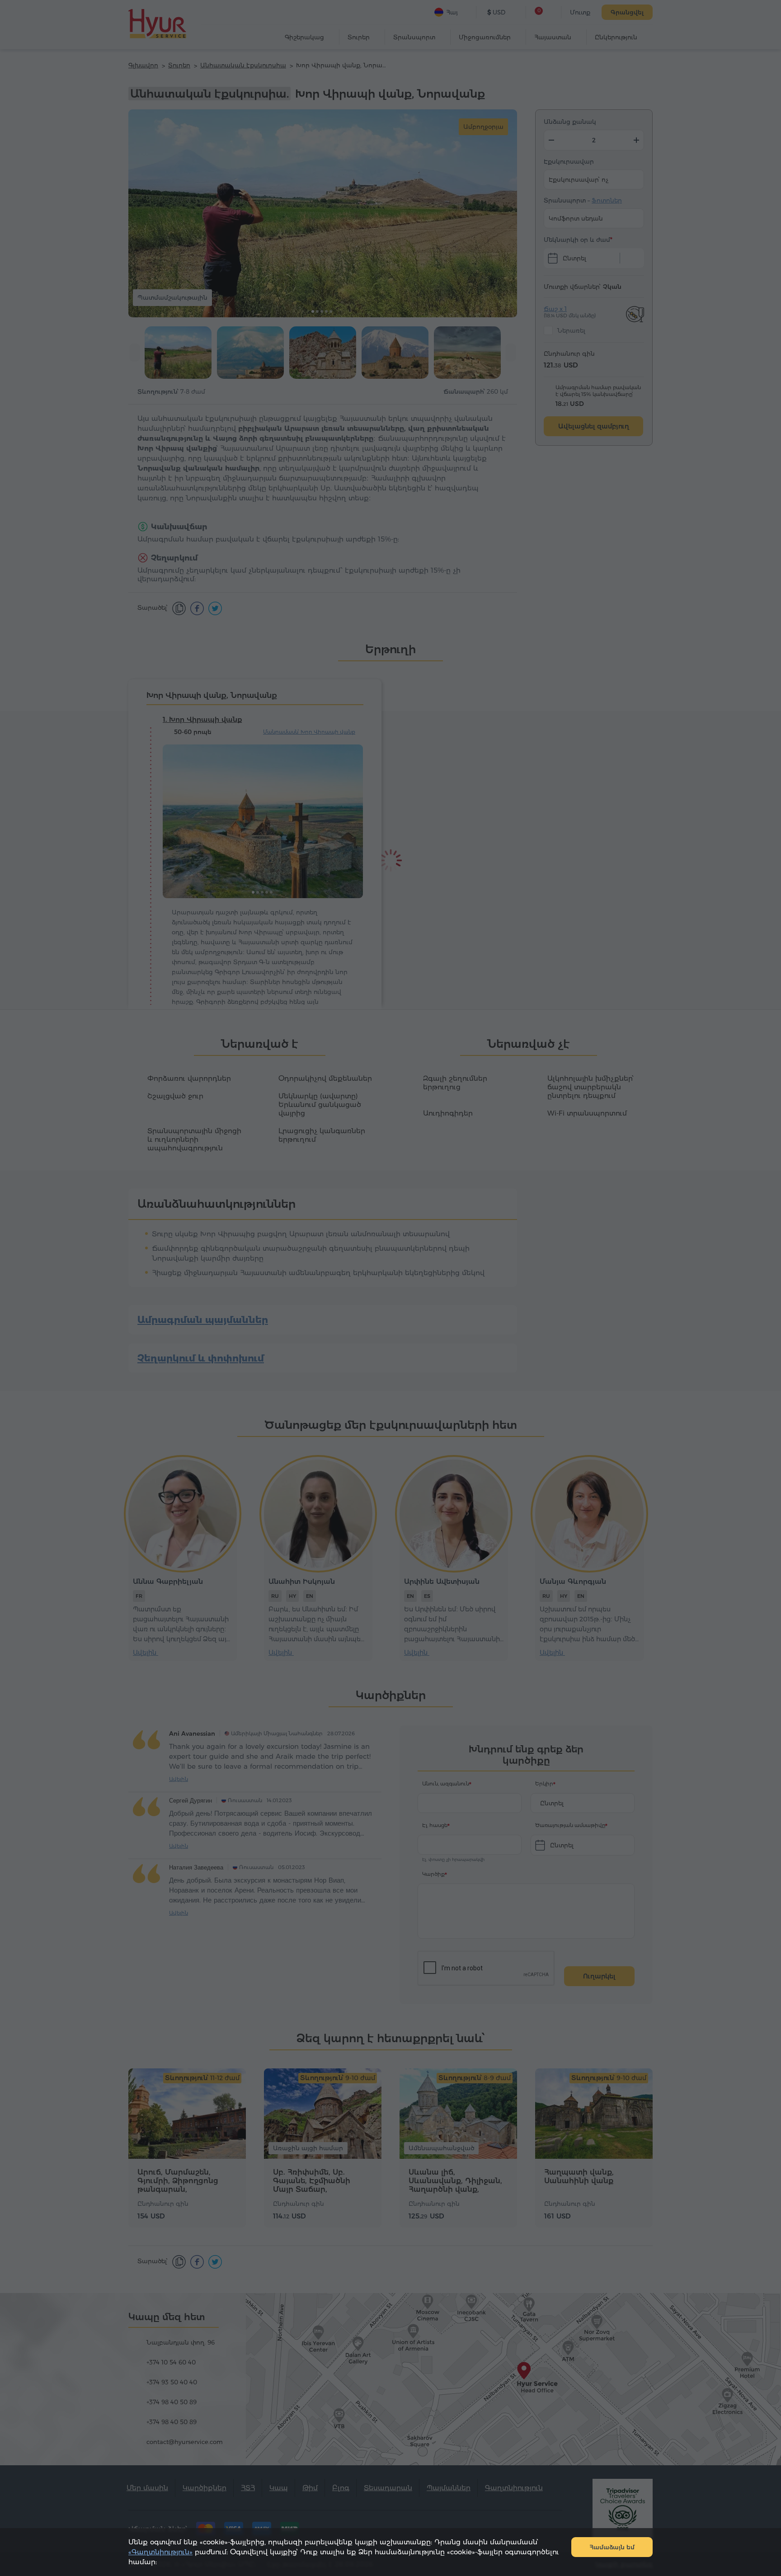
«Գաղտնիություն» (160, 2552)
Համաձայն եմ (612, 2547)
